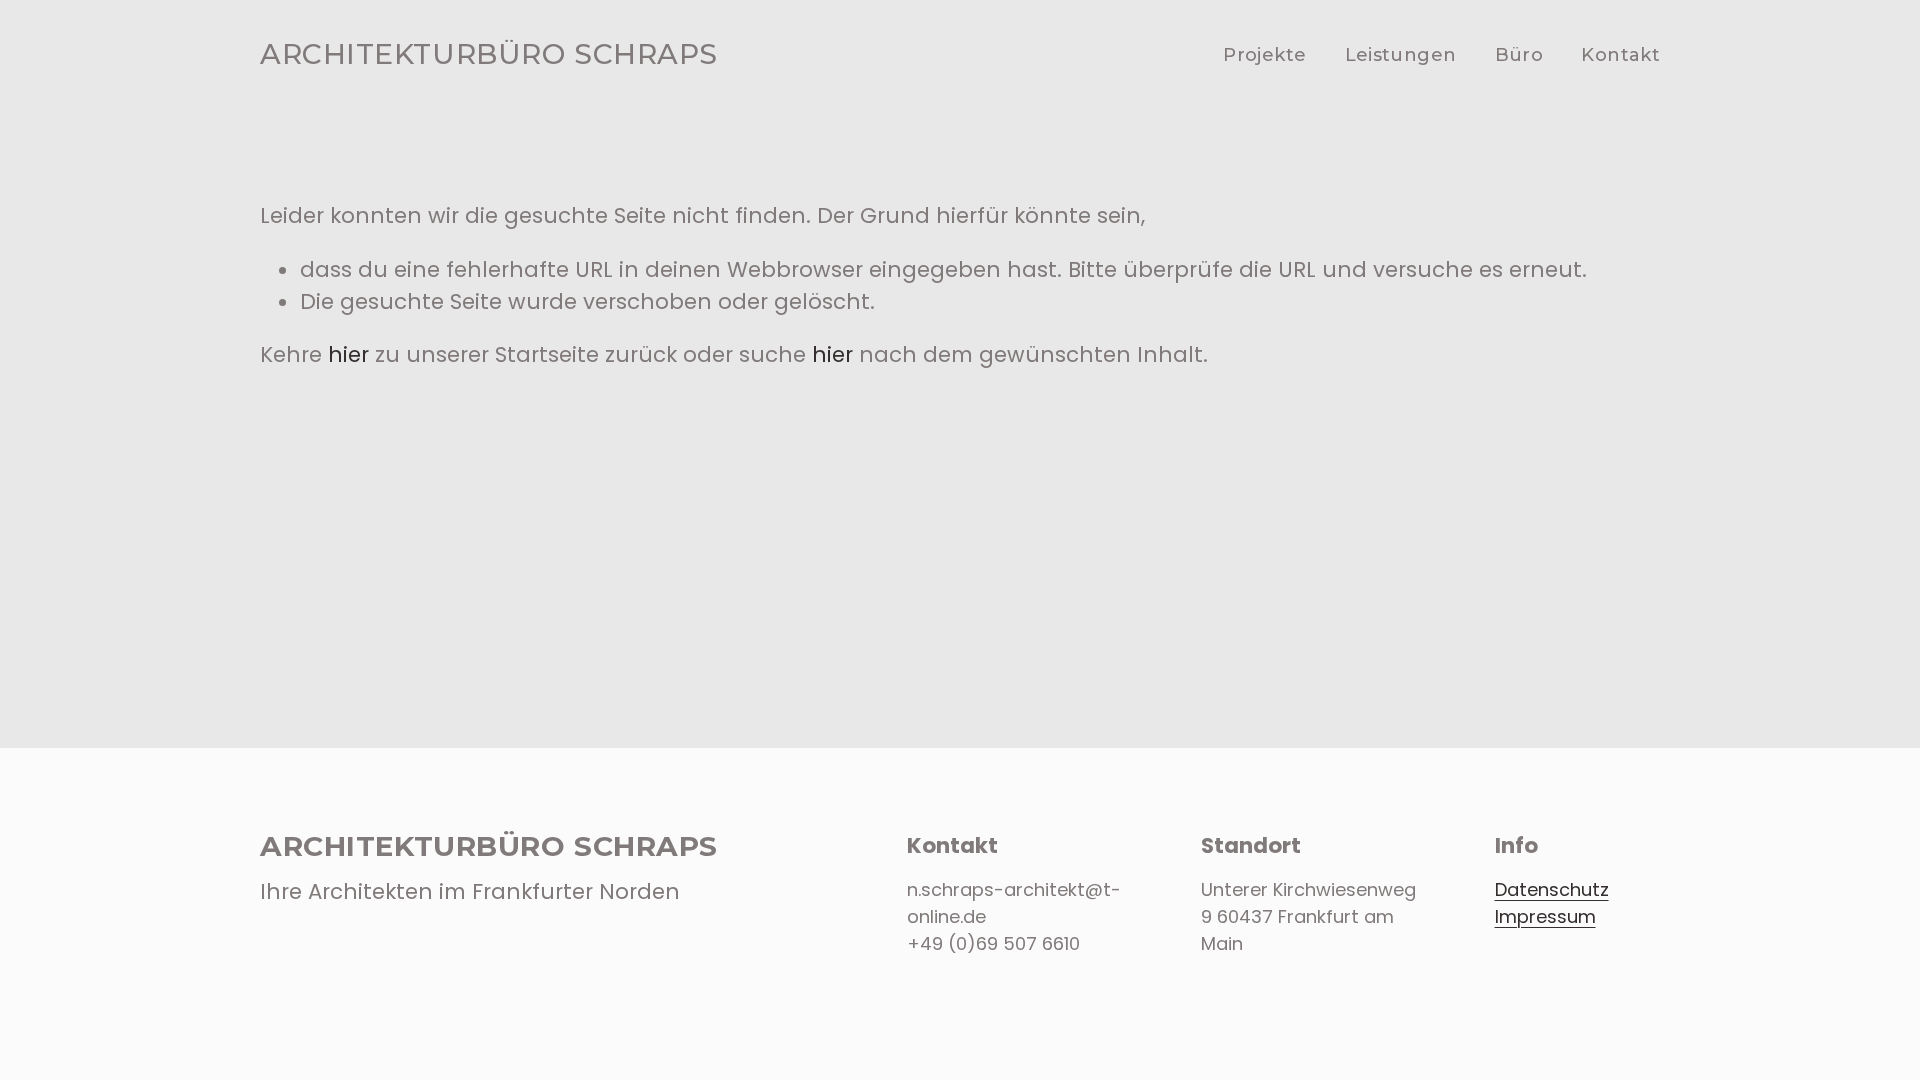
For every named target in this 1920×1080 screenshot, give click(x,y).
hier (348, 354)
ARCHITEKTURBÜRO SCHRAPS (489, 54)
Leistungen (1401, 55)
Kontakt (1620, 55)
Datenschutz (1552, 889)
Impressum (1545, 916)
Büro (1519, 55)
